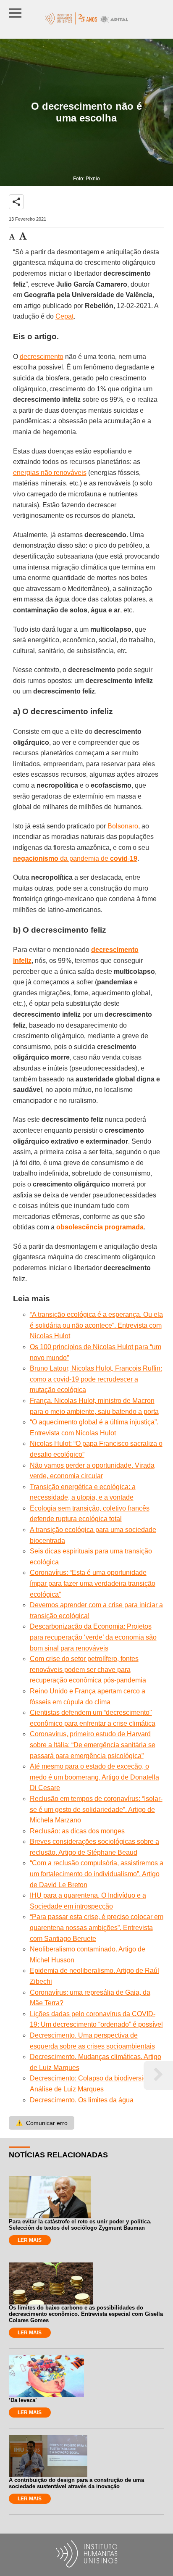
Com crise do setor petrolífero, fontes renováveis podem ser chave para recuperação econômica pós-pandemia (88, 1669)
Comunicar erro (42, 2123)
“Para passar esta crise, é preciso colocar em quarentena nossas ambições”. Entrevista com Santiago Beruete (97, 1927)
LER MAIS (30, 2240)
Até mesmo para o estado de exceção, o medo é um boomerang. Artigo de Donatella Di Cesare (94, 1777)
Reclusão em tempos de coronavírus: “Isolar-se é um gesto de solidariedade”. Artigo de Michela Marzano (96, 1809)
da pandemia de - (75, 858)
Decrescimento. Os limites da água (82, 2100)
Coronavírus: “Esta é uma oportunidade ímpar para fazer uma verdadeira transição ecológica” (93, 1583)
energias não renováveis (50, 473)
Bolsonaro (123, 826)
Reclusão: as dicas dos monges (77, 1831)
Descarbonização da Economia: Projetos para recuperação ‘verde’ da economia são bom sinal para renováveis (93, 1637)
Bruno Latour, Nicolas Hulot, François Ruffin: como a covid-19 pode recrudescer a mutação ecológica (96, 1379)
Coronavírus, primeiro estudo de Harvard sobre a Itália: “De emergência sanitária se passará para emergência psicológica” (93, 1745)
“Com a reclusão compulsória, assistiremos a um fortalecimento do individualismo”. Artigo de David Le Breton (97, 1874)
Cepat (64, 316)
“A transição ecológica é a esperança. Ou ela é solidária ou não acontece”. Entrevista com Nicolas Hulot (96, 1325)
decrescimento (42, 357)
